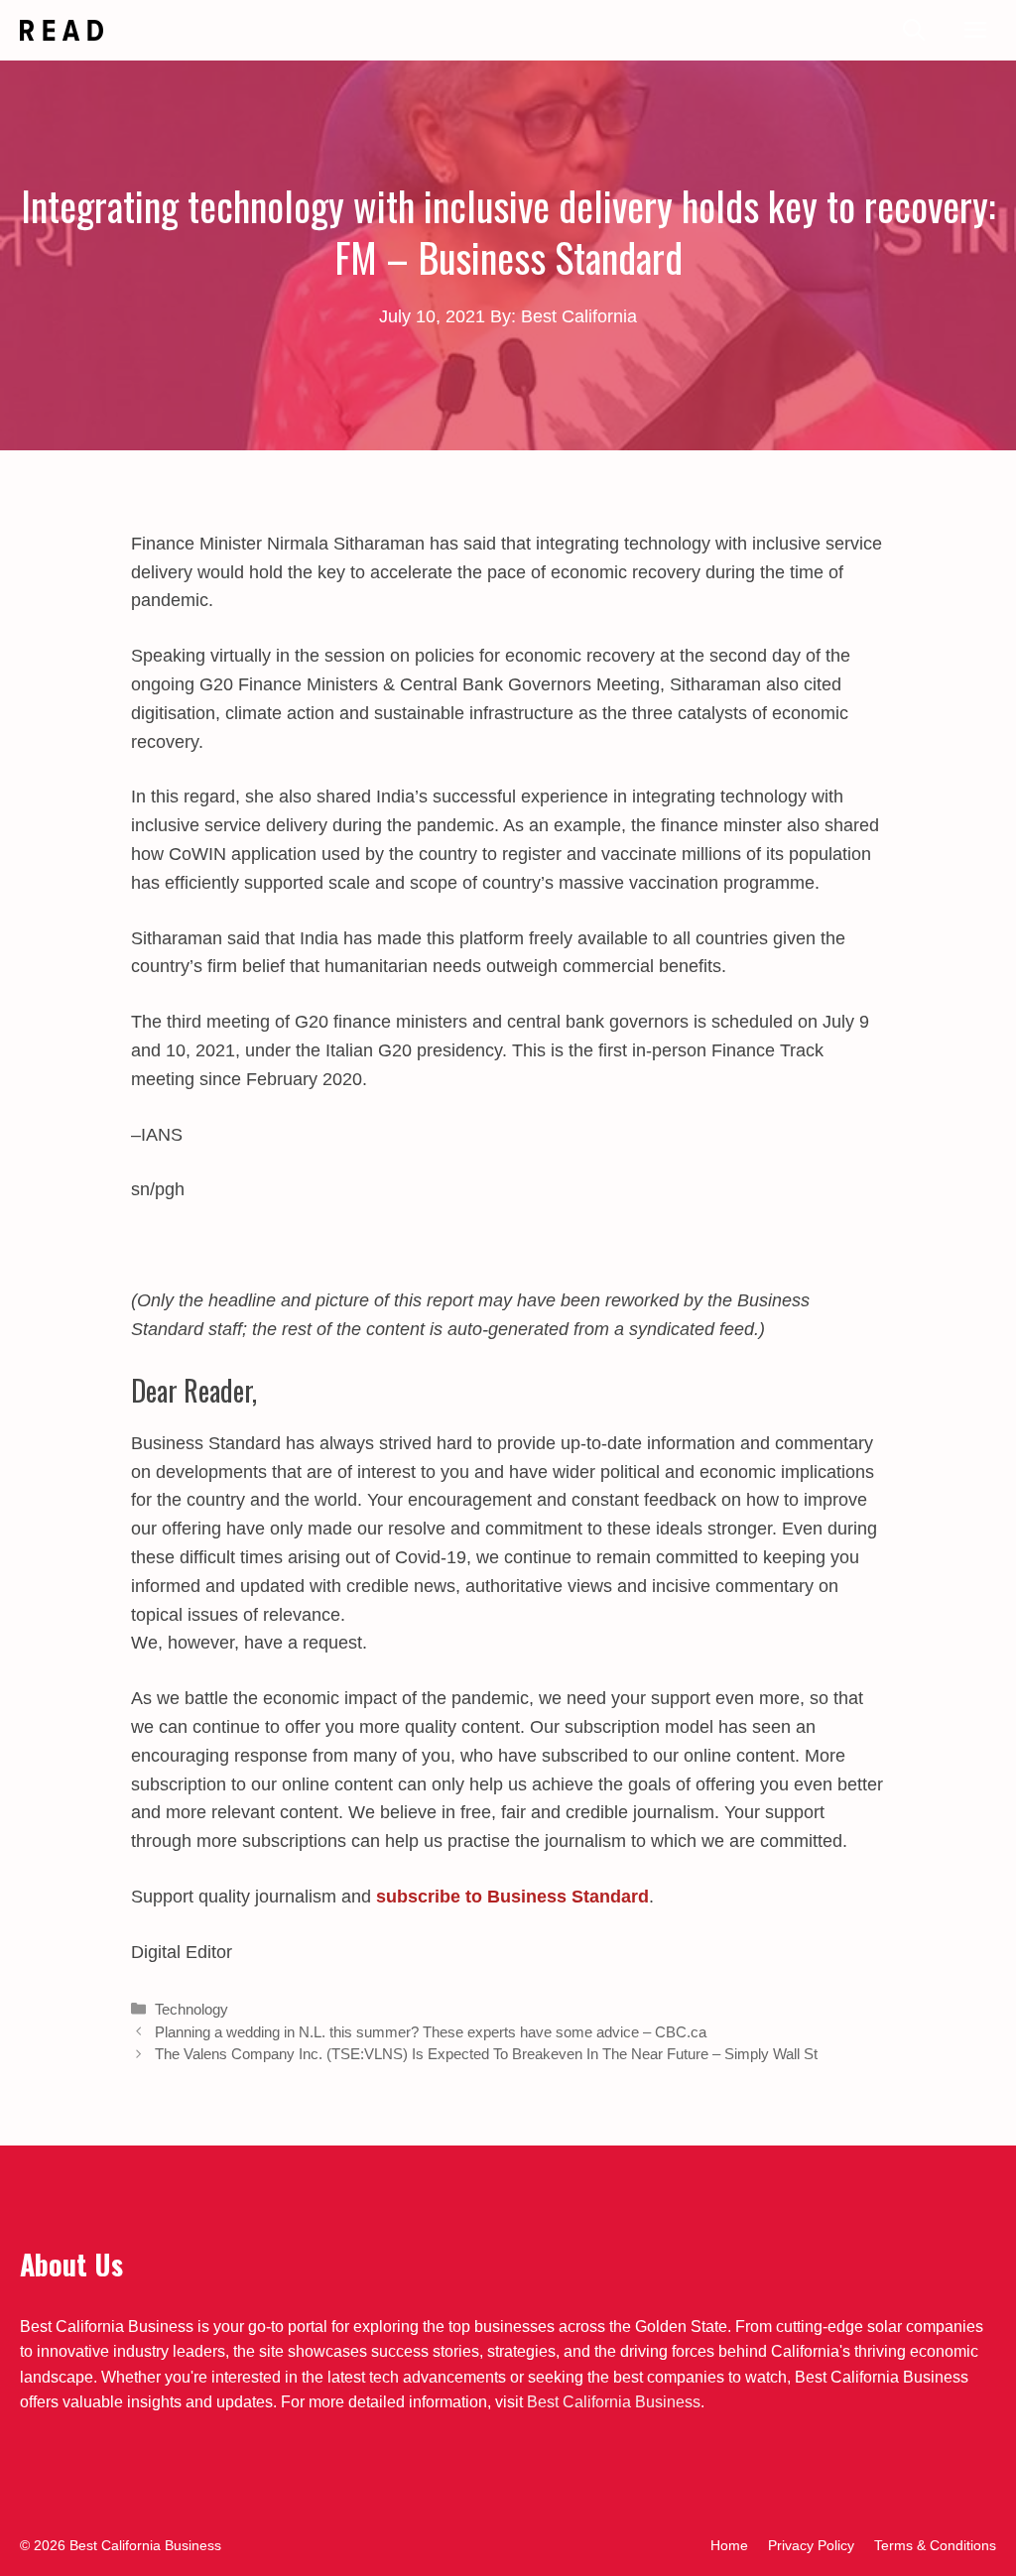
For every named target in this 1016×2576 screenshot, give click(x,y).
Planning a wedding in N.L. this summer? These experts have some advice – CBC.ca (431, 2032)
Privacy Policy (811, 2545)
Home (729, 2545)
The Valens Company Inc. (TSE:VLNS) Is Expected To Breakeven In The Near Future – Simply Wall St (486, 2054)
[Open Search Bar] (914, 30)
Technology (191, 2009)
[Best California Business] (62, 30)
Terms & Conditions (935, 2545)
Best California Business (614, 2402)
